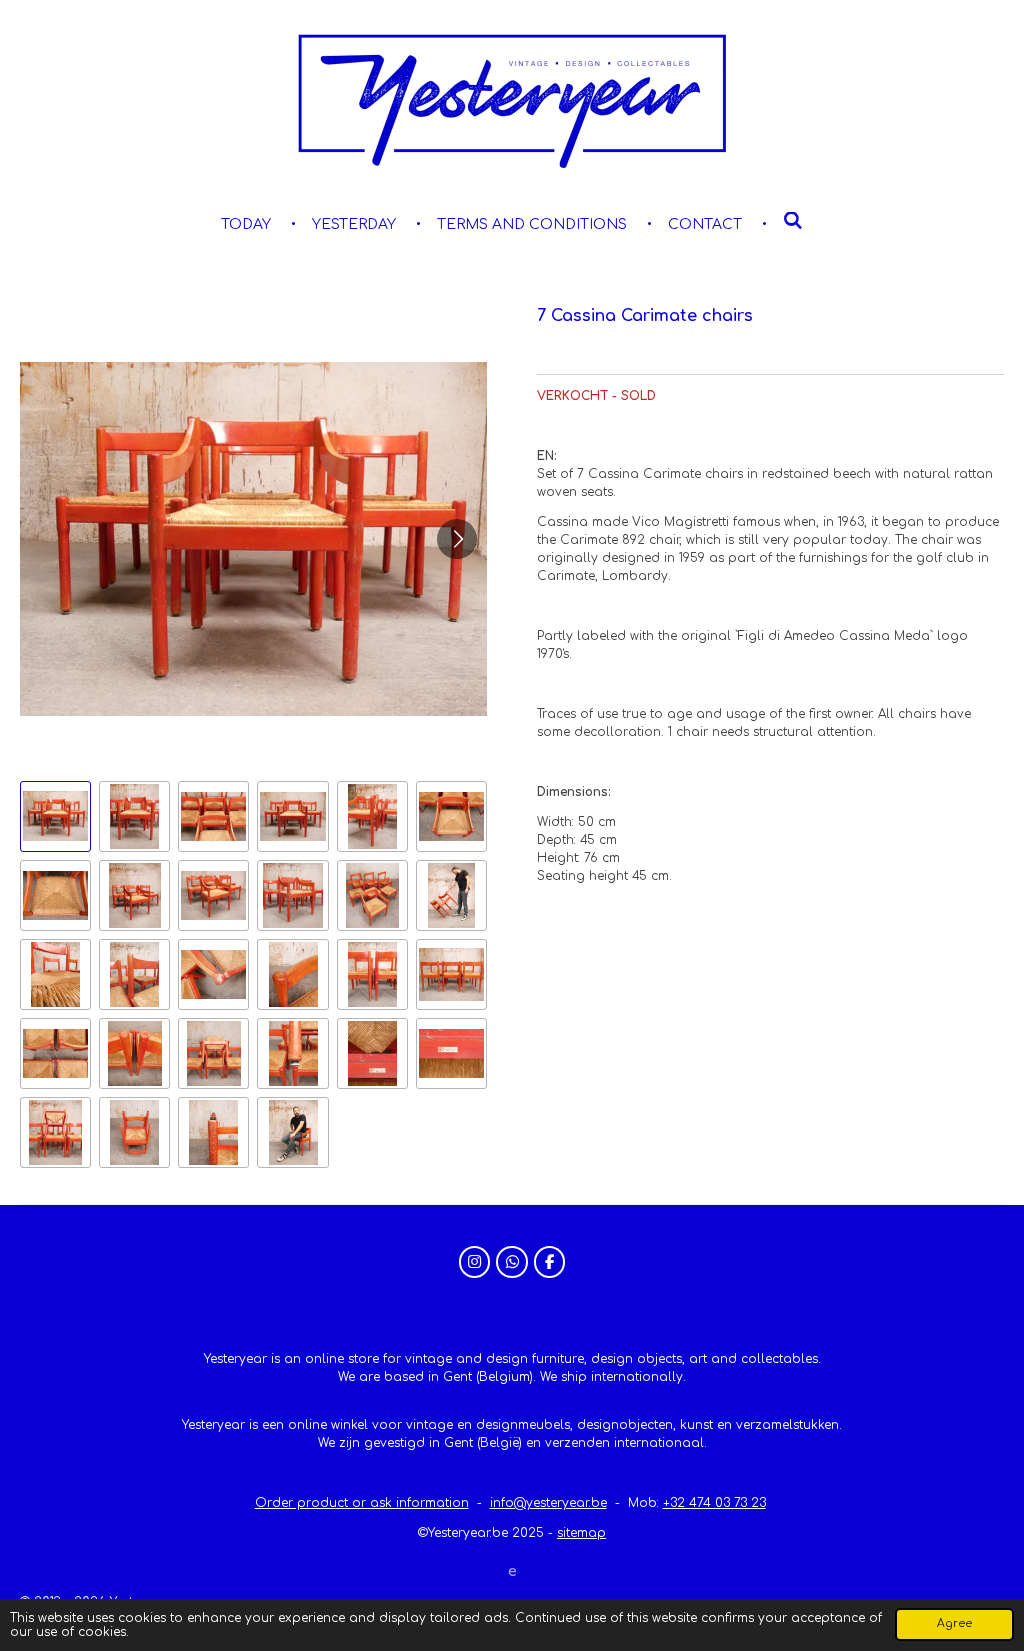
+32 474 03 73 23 (714, 1503)
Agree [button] (954, 1623)
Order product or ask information (362, 1503)
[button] (55, 816)
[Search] (793, 221)
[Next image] (457, 539)
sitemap (581, 1533)
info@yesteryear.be (548, 1503)
